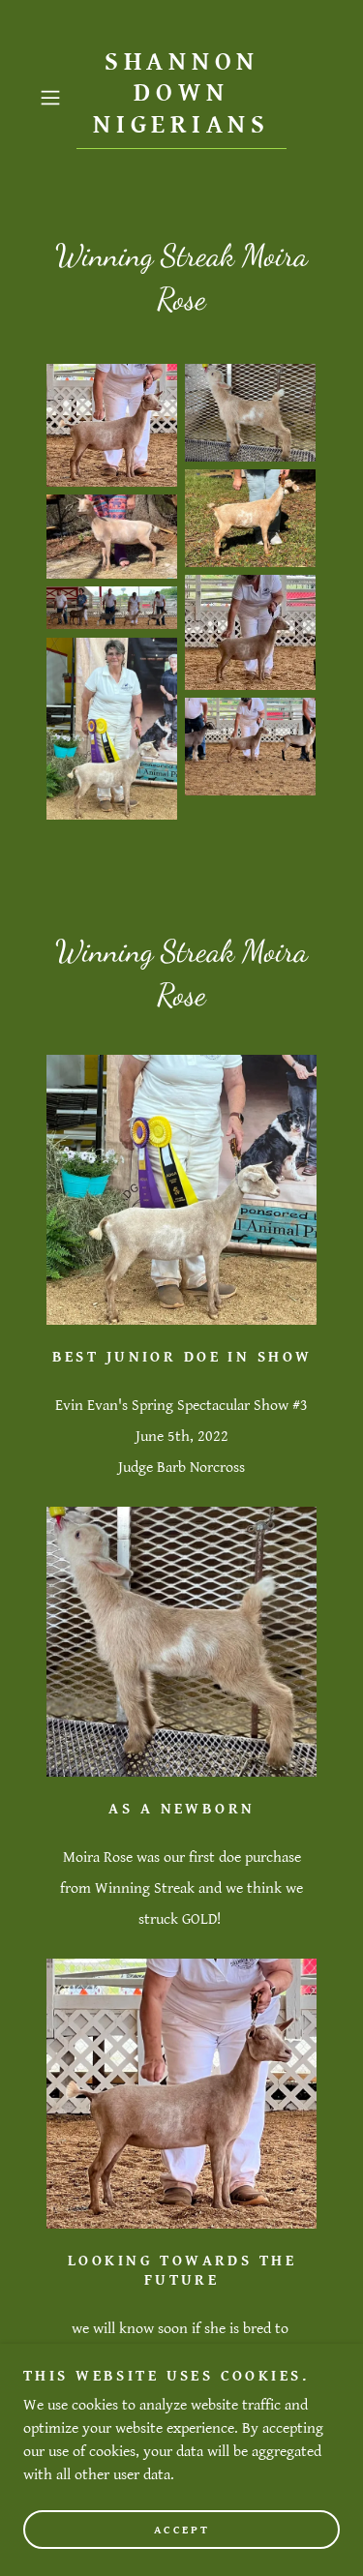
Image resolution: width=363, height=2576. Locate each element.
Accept (181, 2530)
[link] (182, 98)
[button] (54, 98)
